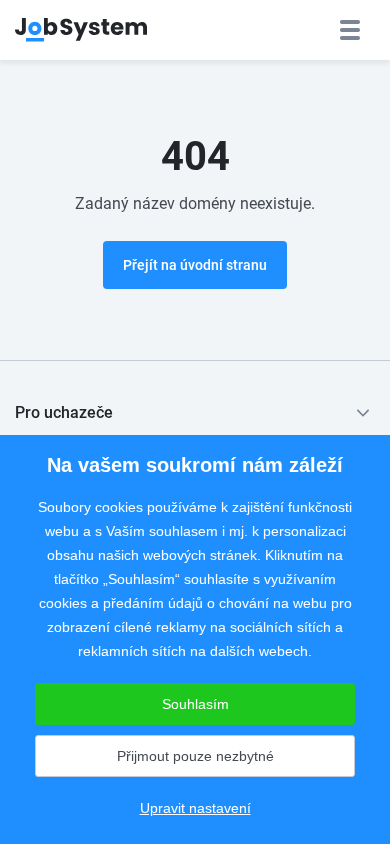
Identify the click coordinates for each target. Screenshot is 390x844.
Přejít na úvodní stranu (195, 265)
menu (350, 30)
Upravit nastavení (195, 808)
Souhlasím (195, 704)
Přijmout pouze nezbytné (195, 756)
